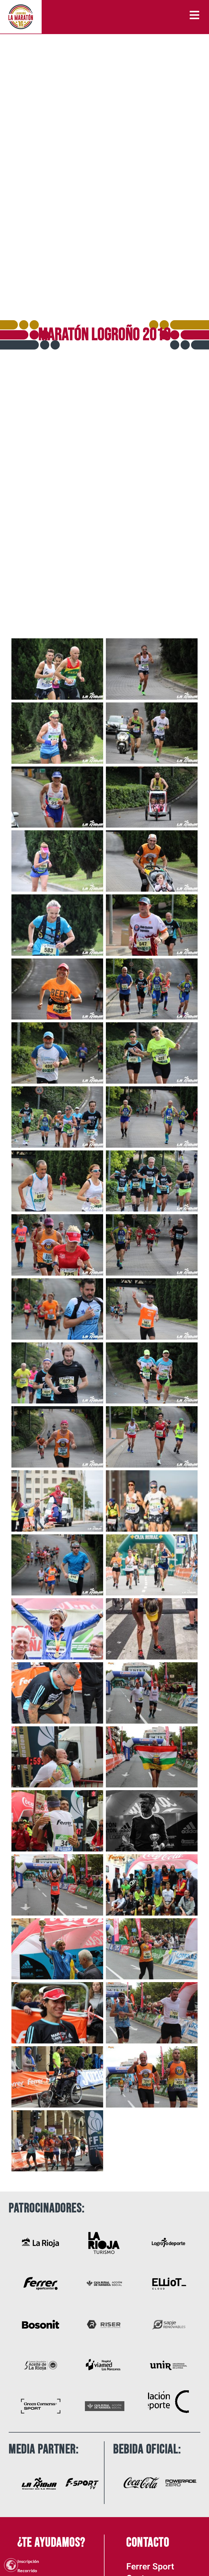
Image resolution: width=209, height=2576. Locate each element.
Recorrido (27, 2570)
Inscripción (28, 2561)
